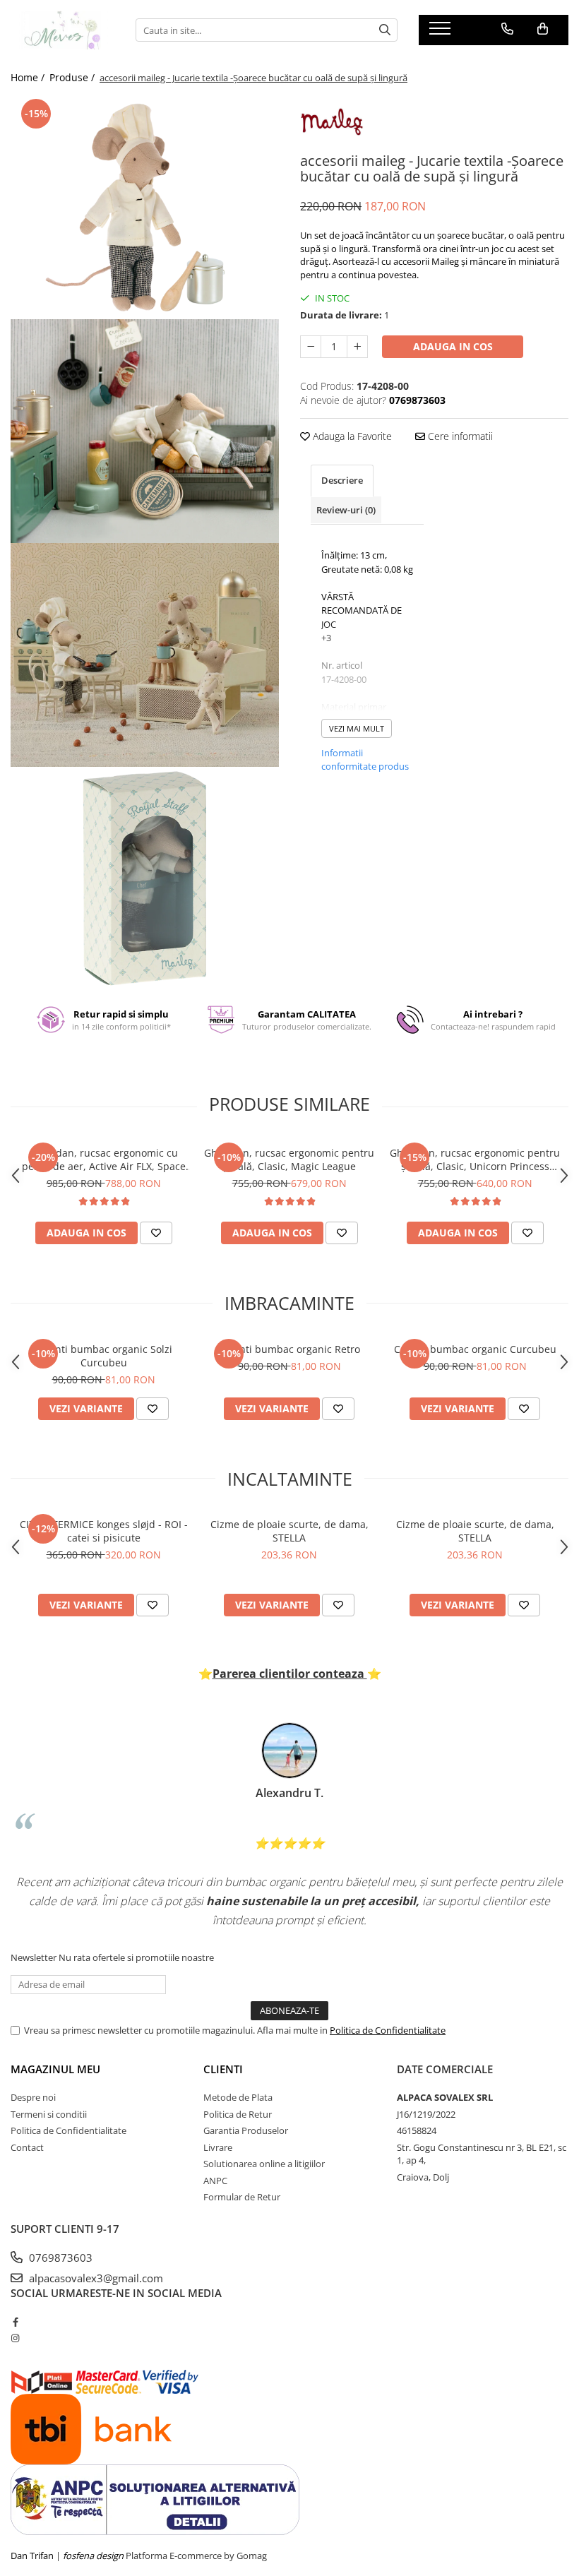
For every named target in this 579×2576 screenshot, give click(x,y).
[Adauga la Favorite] (156, 1233)
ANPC (215, 2181)
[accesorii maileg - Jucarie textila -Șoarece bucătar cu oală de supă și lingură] (145, 207)
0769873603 (59, 2258)
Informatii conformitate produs (365, 760)
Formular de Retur (242, 2197)
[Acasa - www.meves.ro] (62, 30)
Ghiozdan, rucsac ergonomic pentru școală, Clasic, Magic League (289, 1159)
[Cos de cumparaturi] (543, 29)
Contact (27, 2147)
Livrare (218, 2147)
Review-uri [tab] (346, 510)
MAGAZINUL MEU (55, 2069)
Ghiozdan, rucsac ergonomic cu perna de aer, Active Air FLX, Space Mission (104, 1159)
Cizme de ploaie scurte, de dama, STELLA (289, 1531)
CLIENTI (223, 2069)
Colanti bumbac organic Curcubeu (475, 1349)
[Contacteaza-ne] (507, 29)
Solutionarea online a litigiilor (264, 2164)
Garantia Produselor (246, 2130)
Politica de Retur (238, 2114)
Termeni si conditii (49, 2114)
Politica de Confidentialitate (388, 2030)
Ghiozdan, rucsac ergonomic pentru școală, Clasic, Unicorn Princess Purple (475, 1159)
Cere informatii (459, 436)
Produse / (73, 77)
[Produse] (442, 32)
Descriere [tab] (342, 480)
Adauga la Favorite (351, 436)
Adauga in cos (453, 346)
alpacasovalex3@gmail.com (95, 2278)
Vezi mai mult (357, 728)
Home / (29, 77)
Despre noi (33, 2097)
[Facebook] (15, 2322)
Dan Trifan (32, 2556)
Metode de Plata (238, 2097)
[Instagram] (15, 2338)
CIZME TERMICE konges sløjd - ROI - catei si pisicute (104, 1531)
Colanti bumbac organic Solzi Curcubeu (103, 1356)
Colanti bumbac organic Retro (289, 1349)
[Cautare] (385, 30)
